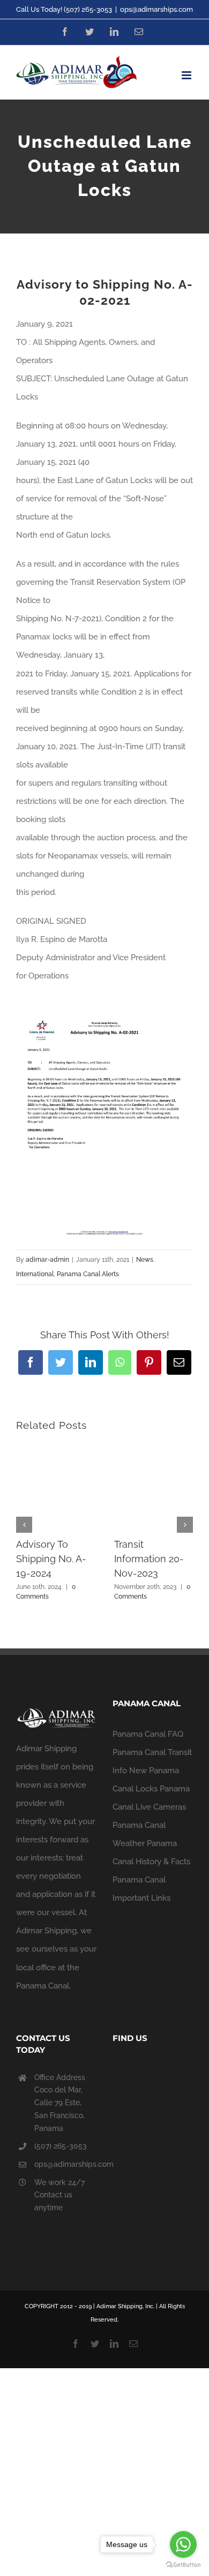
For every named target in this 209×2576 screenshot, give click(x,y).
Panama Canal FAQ (148, 1734)
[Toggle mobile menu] (187, 75)
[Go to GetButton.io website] (183, 2565)
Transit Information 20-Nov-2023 (149, 1559)
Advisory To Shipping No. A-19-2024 (51, 1559)
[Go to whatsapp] (183, 2544)
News (145, 1260)
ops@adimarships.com (156, 9)
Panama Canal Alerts (88, 1274)
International (35, 1274)
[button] (24, 1525)
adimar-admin (47, 1260)
